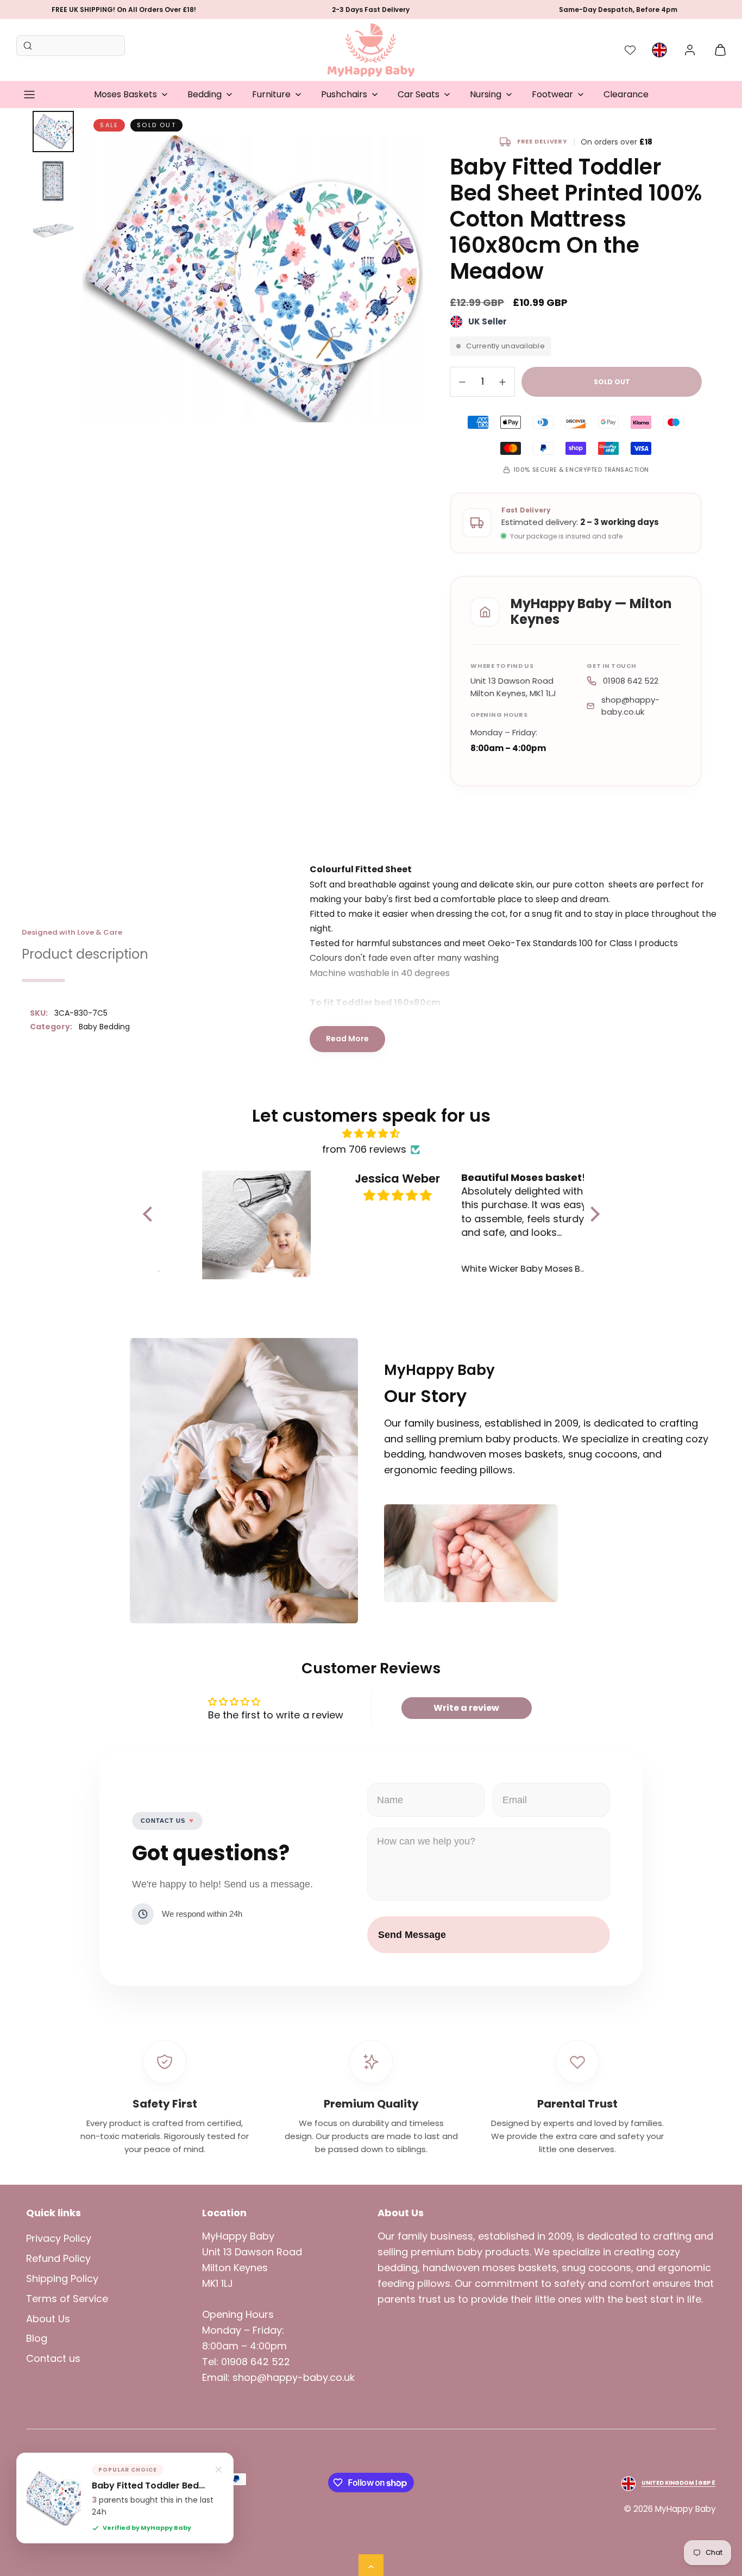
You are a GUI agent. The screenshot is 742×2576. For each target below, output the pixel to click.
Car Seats (419, 94)
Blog (37, 2338)
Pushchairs (344, 94)
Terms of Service (67, 2299)
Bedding (205, 94)
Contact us (53, 2358)
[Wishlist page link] (630, 50)
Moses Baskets (125, 94)
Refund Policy (58, 2258)
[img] (371, 1134)
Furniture (271, 94)
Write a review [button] (466, 1708)
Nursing (486, 94)
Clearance (626, 94)
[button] (29, 95)
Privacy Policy (59, 2238)
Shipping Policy (62, 2278)
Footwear (552, 94)
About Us (48, 2319)
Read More (347, 1039)
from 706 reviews (364, 1149)
